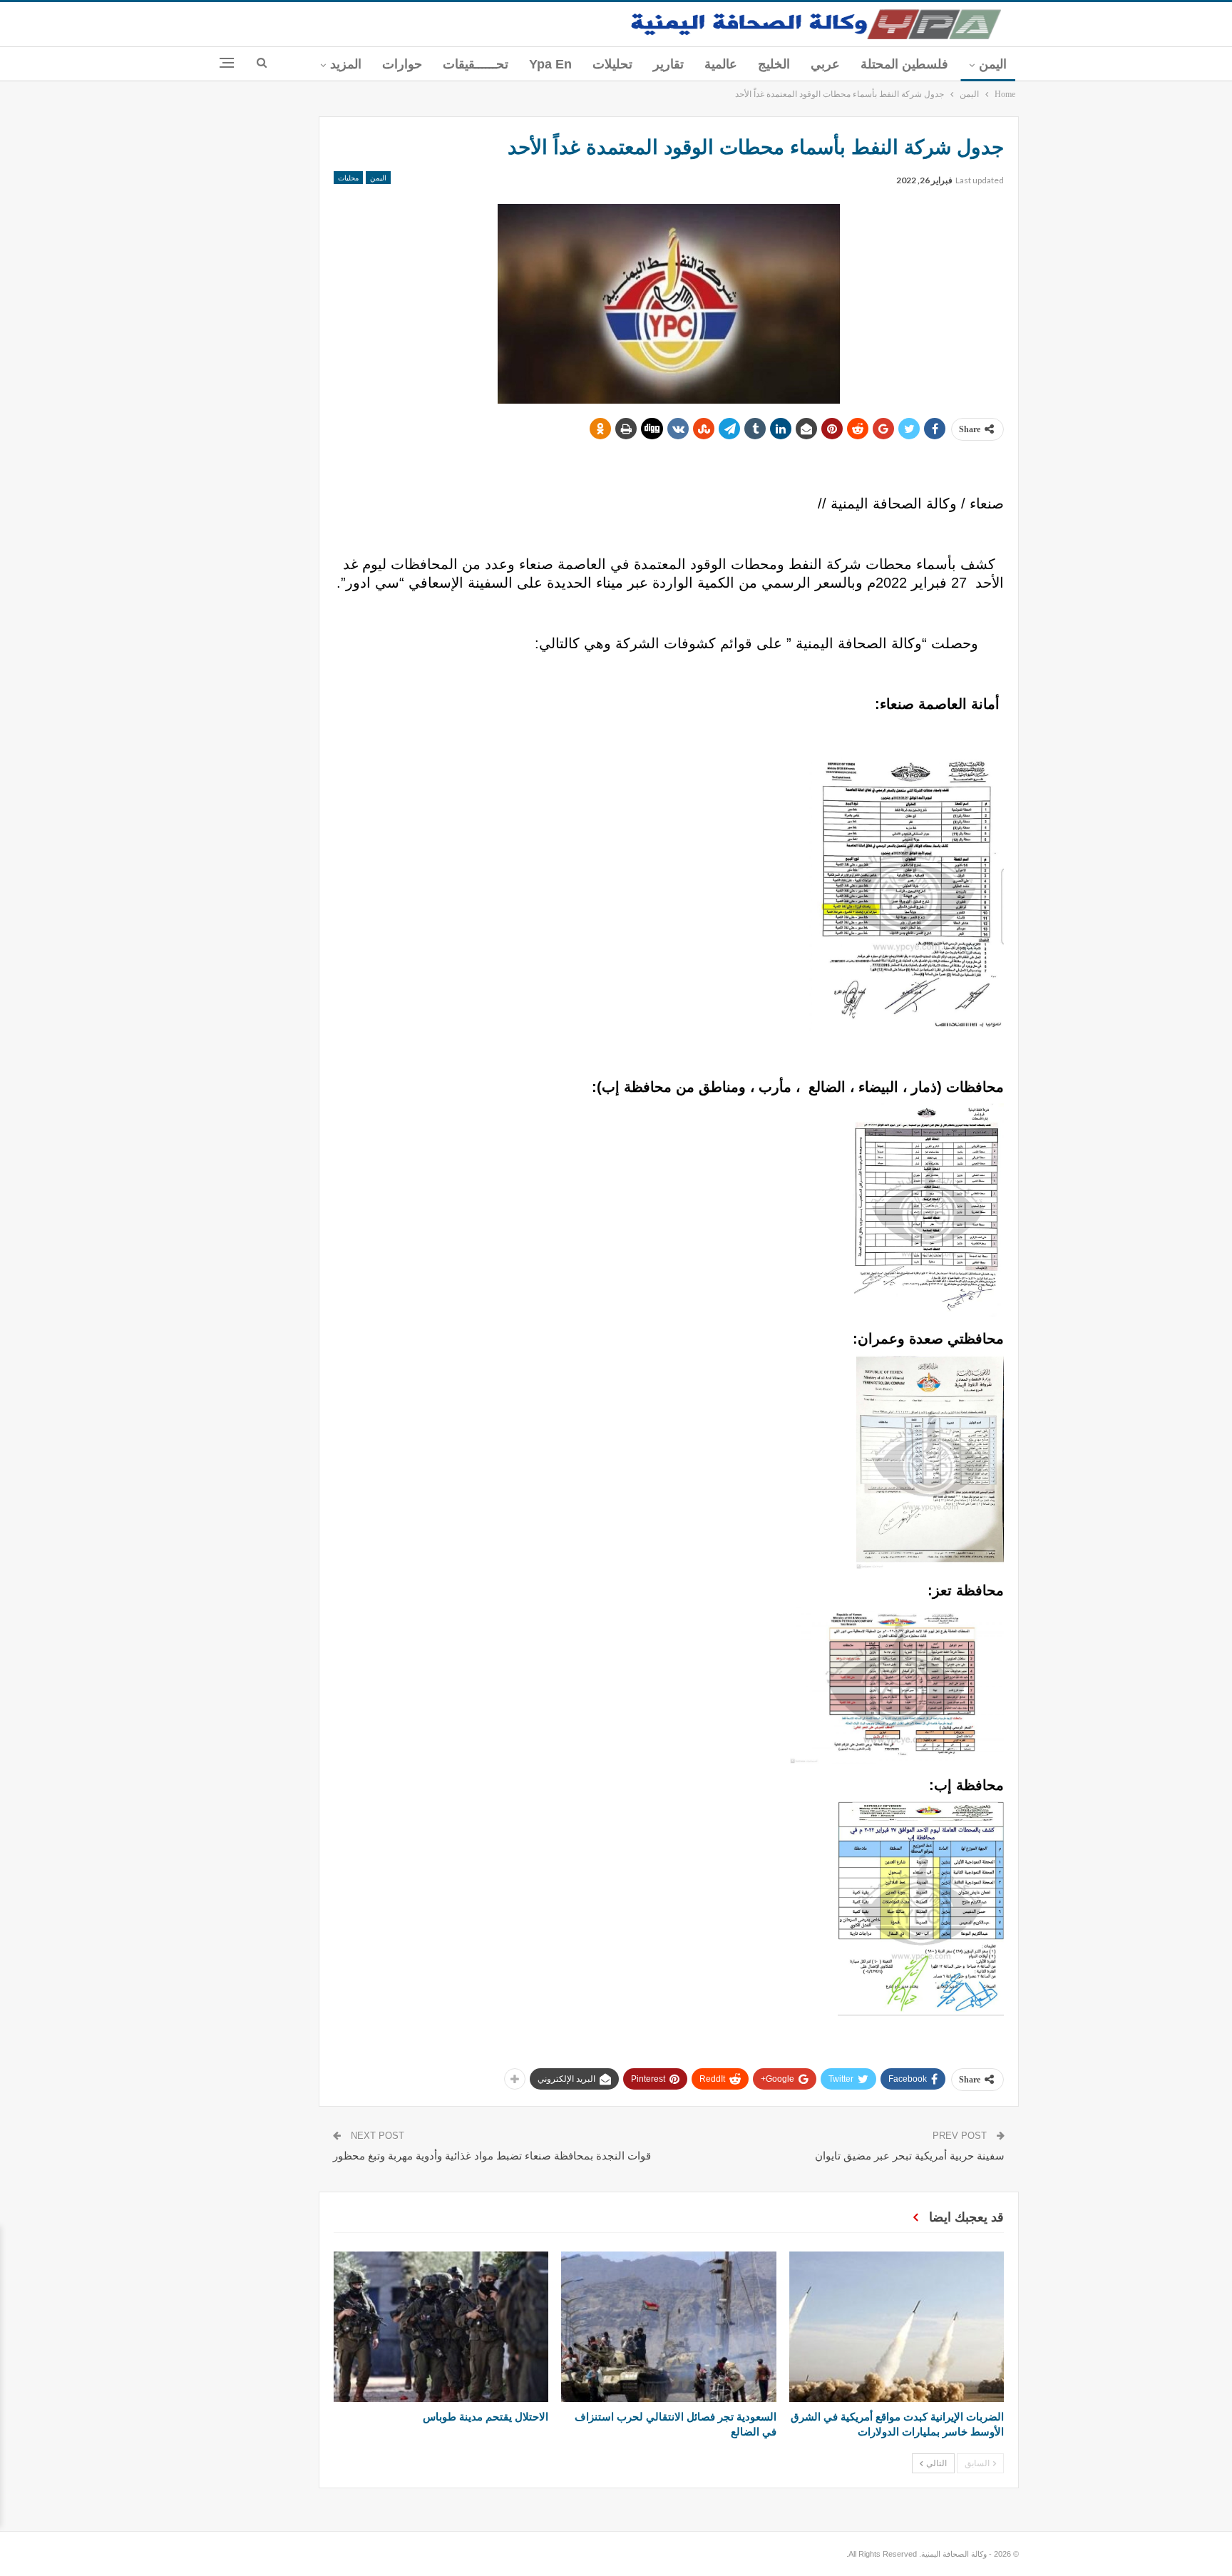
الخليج (774, 64)
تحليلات (612, 64)
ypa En (550, 64)
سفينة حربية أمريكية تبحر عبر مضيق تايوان (910, 2156)
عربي (825, 64)
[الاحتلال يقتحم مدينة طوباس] (441, 2327)
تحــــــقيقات (476, 64)
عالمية (721, 64)
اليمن (993, 64)
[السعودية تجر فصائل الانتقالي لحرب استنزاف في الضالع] (668, 2327)
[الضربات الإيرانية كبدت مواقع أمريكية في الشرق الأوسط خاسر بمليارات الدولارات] (897, 2327)
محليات (348, 178)
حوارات (402, 64)
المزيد (346, 64)
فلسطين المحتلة (904, 64)
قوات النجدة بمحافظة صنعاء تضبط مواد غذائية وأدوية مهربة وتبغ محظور (492, 2156)
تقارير (668, 64)
